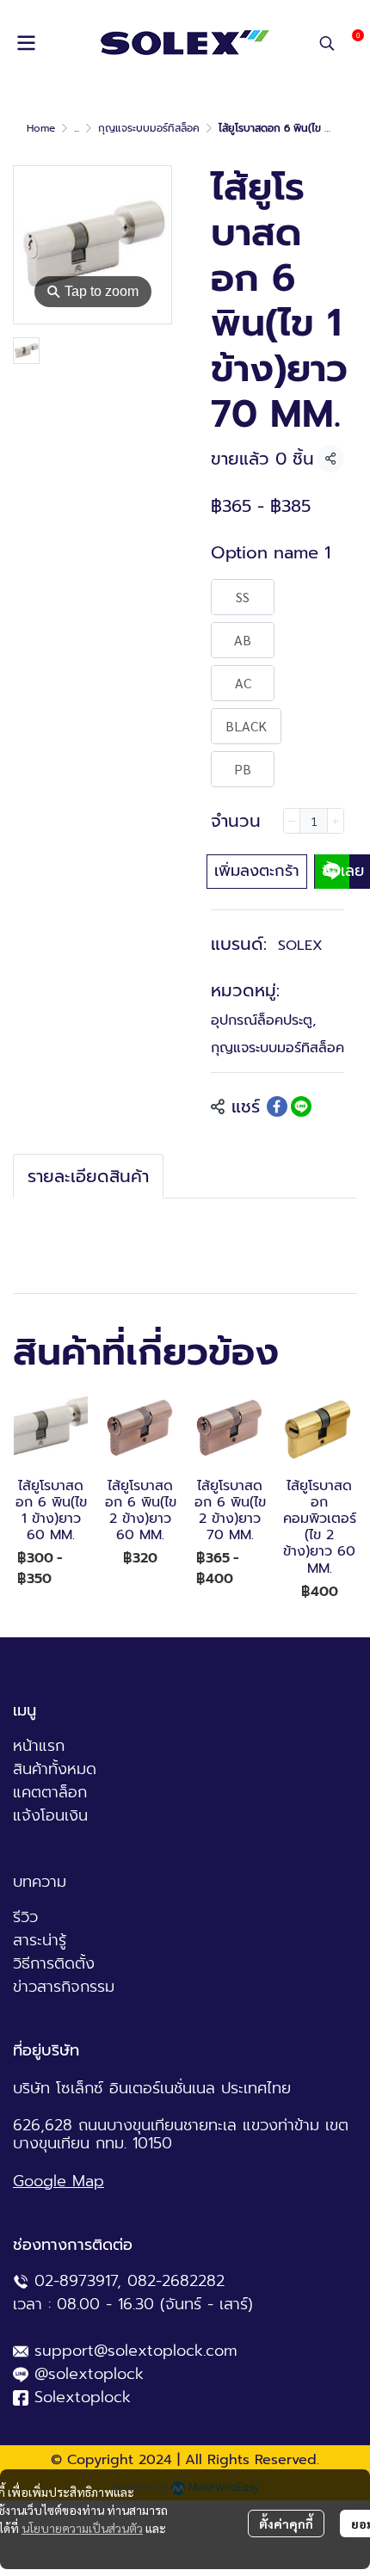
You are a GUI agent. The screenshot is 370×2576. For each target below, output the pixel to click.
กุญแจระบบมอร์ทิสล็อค (149, 128)
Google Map (59, 2181)
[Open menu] (26, 43)
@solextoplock (89, 2374)
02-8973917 (76, 2281)
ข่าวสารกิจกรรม (64, 1987)
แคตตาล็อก (50, 1792)
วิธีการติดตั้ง (54, 1963)
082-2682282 (176, 2281)
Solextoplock (83, 2397)
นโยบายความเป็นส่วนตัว (82, 2528)
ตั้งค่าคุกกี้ (286, 2524)
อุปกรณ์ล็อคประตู (263, 1020)
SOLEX (300, 946)
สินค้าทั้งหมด (55, 1769)
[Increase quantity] (336, 821)
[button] (327, 43)
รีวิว (25, 1917)
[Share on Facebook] (277, 1106)
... (77, 128)
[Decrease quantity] (292, 821)
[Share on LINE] (301, 1106)
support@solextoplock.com (136, 2351)
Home (41, 128)
